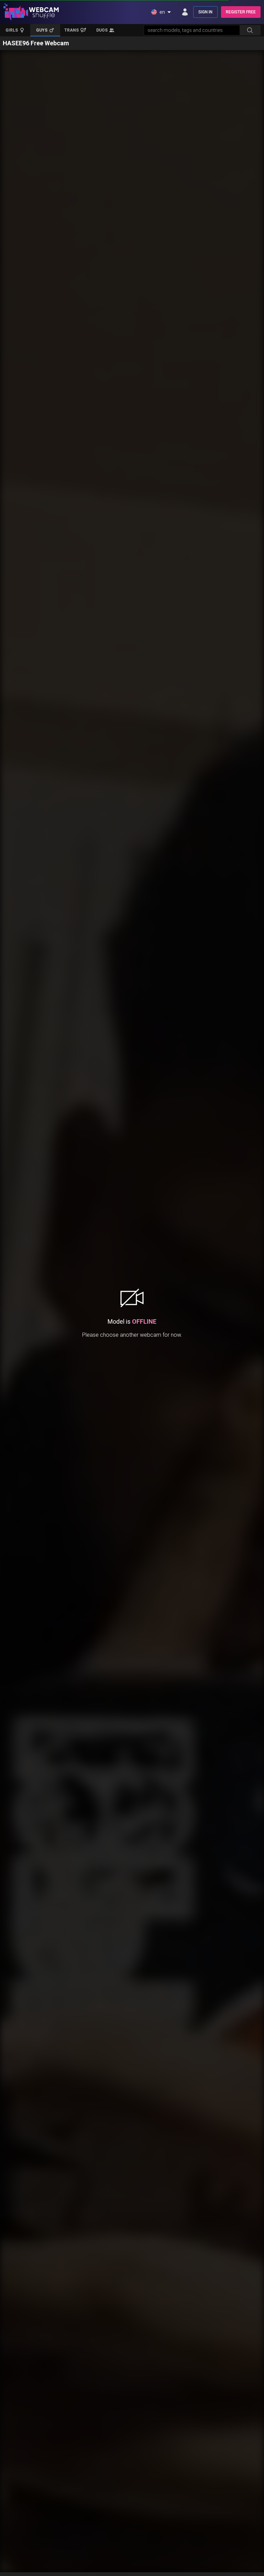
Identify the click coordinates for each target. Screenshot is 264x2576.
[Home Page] (31, 12)
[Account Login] (185, 12)
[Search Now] (250, 30)
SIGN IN (205, 12)
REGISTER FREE (241, 12)
